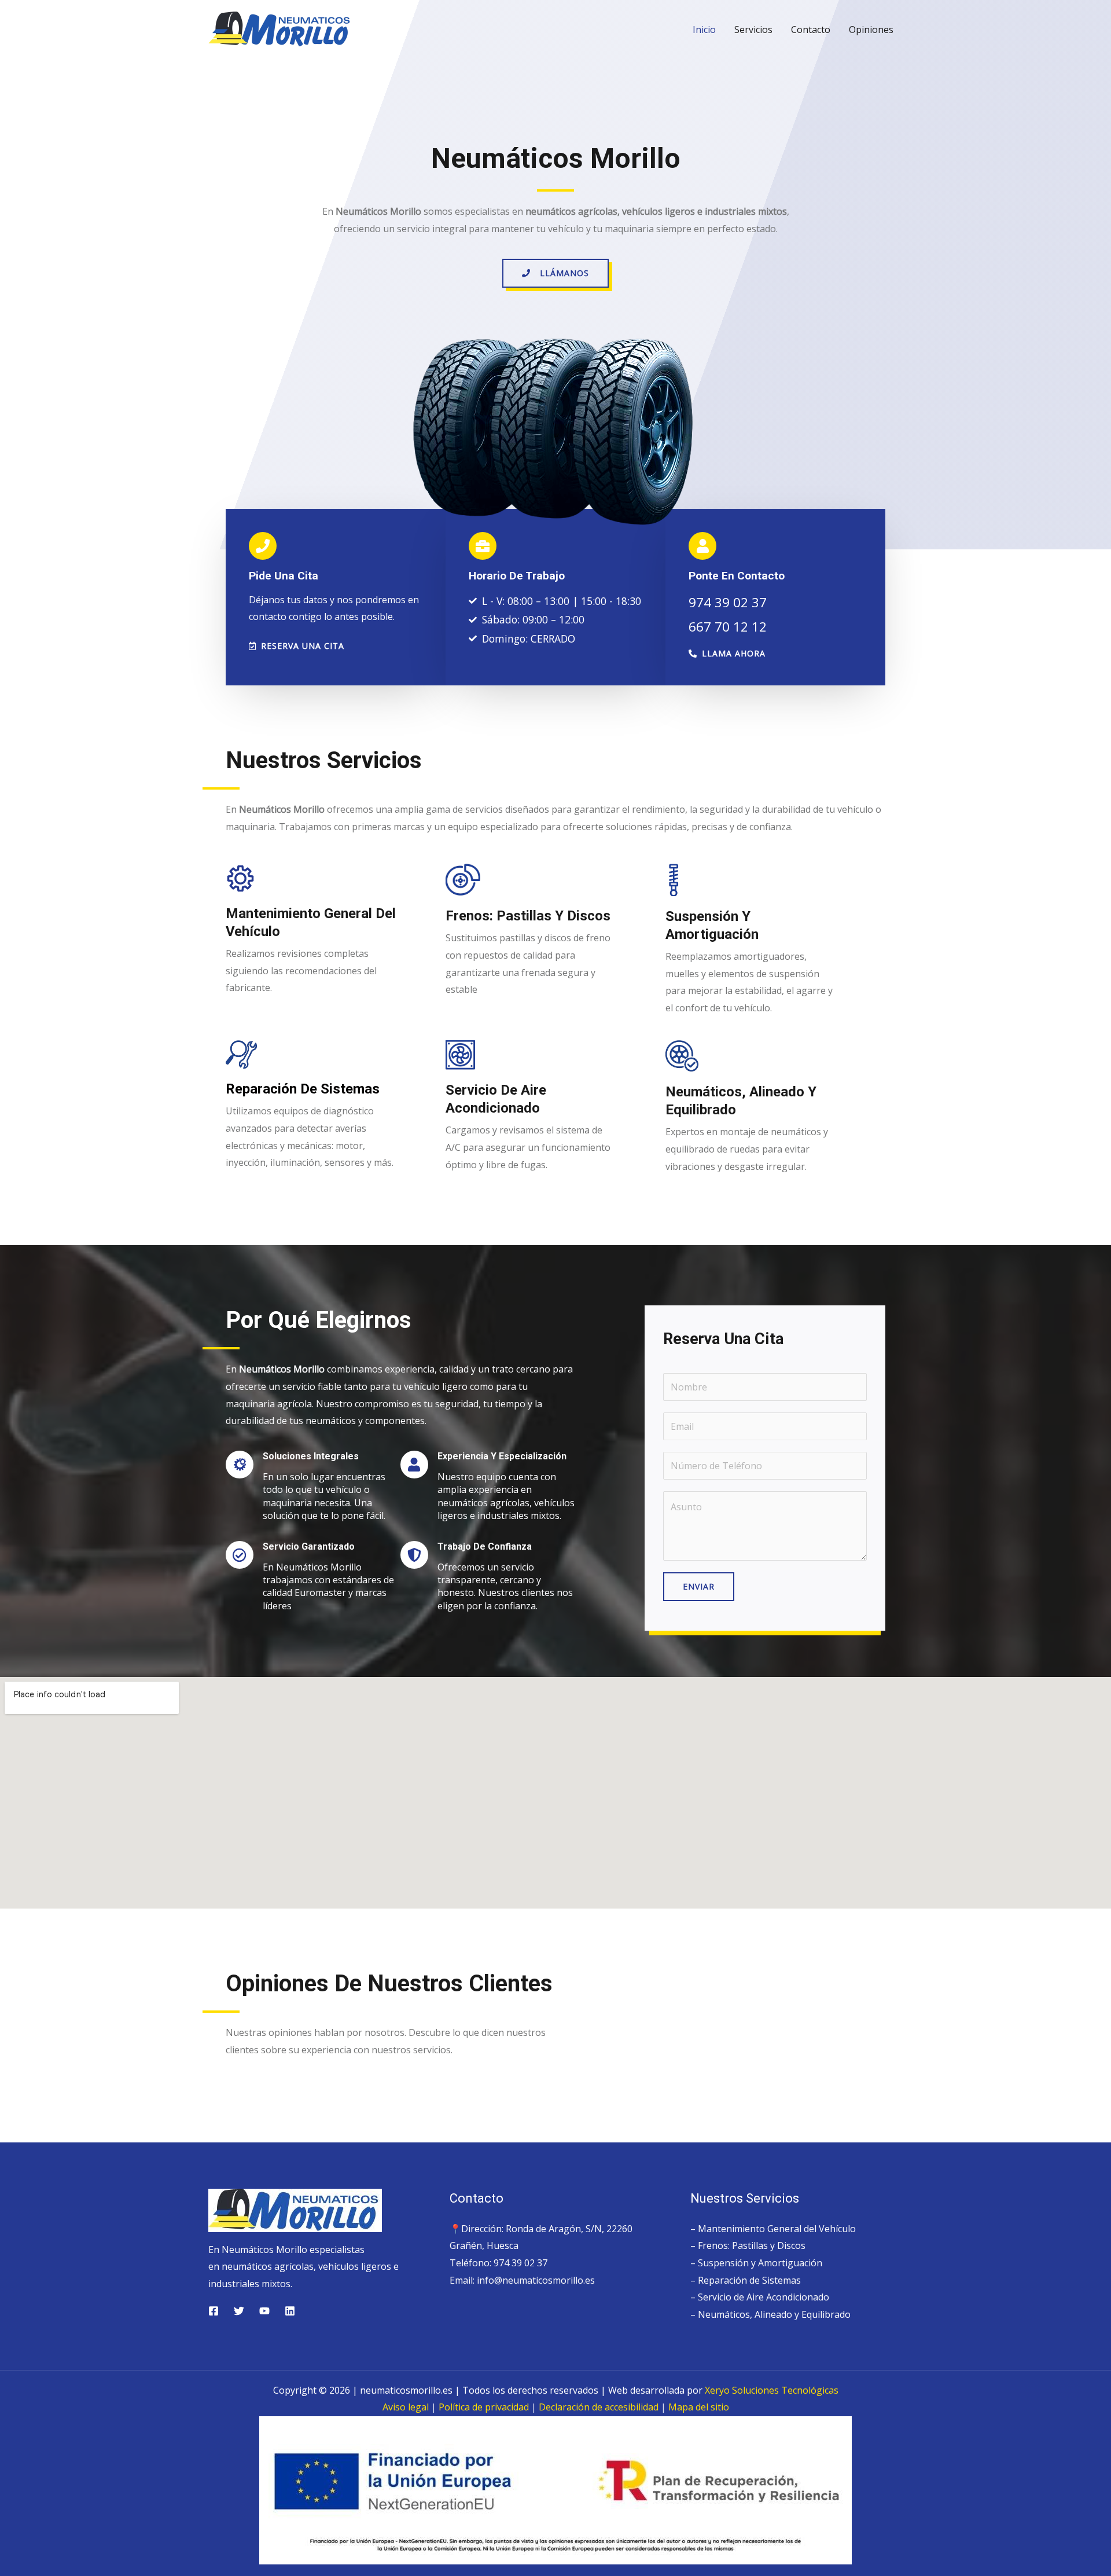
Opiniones (871, 30)
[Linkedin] (290, 2311)
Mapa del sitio (699, 2407)
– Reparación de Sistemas (746, 2280)
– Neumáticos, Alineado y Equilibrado (770, 2314)
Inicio (704, 30)
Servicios (753, 30)
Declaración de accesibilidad (599, 2407)
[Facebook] (214, 2311)
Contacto (811, 30)
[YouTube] (264, 2311)
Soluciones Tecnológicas (772, 2390)
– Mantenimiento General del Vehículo (773, 2229)
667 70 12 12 (728, 627)
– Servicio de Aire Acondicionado (760, 2297)
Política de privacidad (484, 2407)
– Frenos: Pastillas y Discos (748, 2245)
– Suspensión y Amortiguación (756, 2263)
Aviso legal (406, 2407)
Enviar (699, 1586)
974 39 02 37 (728, 602)
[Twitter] (239, 2311)
